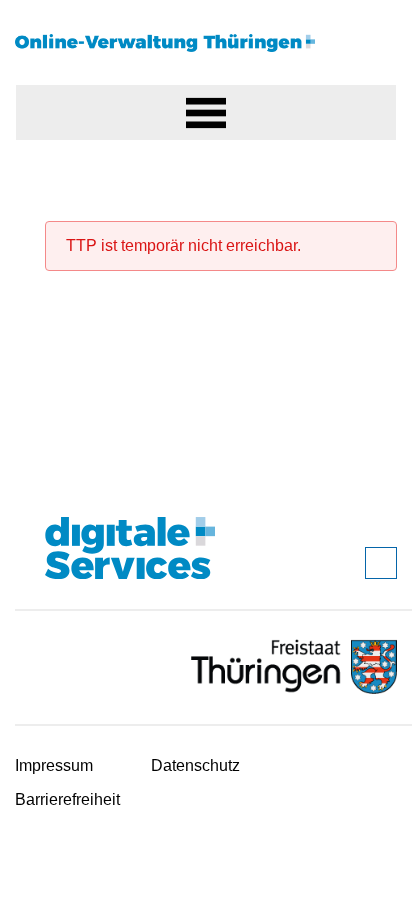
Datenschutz (195, 765)
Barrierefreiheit (67, 799)
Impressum (54, 765)
